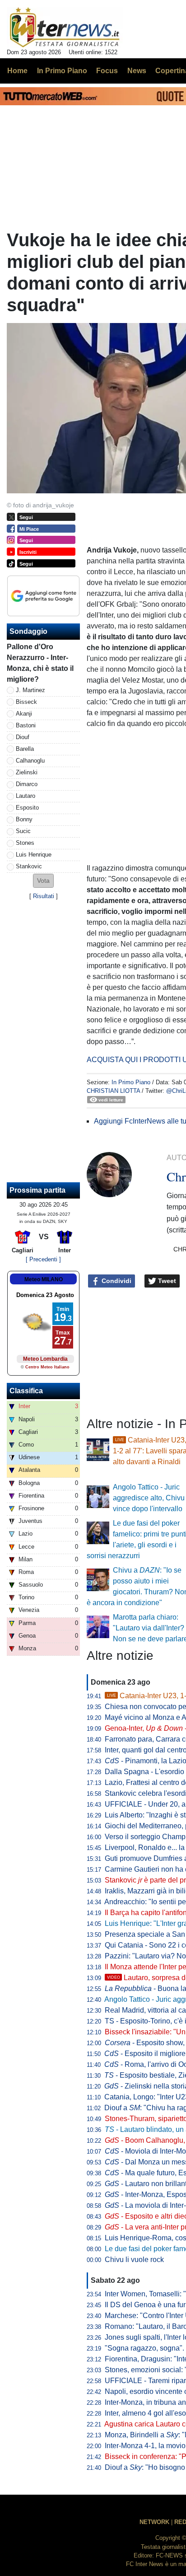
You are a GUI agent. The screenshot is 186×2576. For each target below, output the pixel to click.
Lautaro (26, 796)
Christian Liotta (113, 1091)
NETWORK (154, 2522)
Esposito (27, 808)
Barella (25, 749)
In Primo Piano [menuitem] (62, 71)
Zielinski (27, 772)
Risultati (44, 896)
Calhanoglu (30, 761)
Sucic (23, 831)
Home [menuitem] (17, 71)
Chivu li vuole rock (134, 2260)
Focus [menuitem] (107, 71)
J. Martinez (30, 690)
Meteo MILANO (44, 1279)
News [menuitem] (137, 71)
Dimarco (27, 784)
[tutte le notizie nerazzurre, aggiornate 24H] (65, 28)
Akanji (24, 714)
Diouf (23, 737)
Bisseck (26, 702)
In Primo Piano (131, 1082)
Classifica (26, 1391)
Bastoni (26, 725)
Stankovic (29, 866)
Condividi (116, 1281)
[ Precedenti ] (43, 1259)
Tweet (166, 1281)
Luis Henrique (34, 855)
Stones (25, 843)
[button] (43, 881)
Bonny (24, 819)
